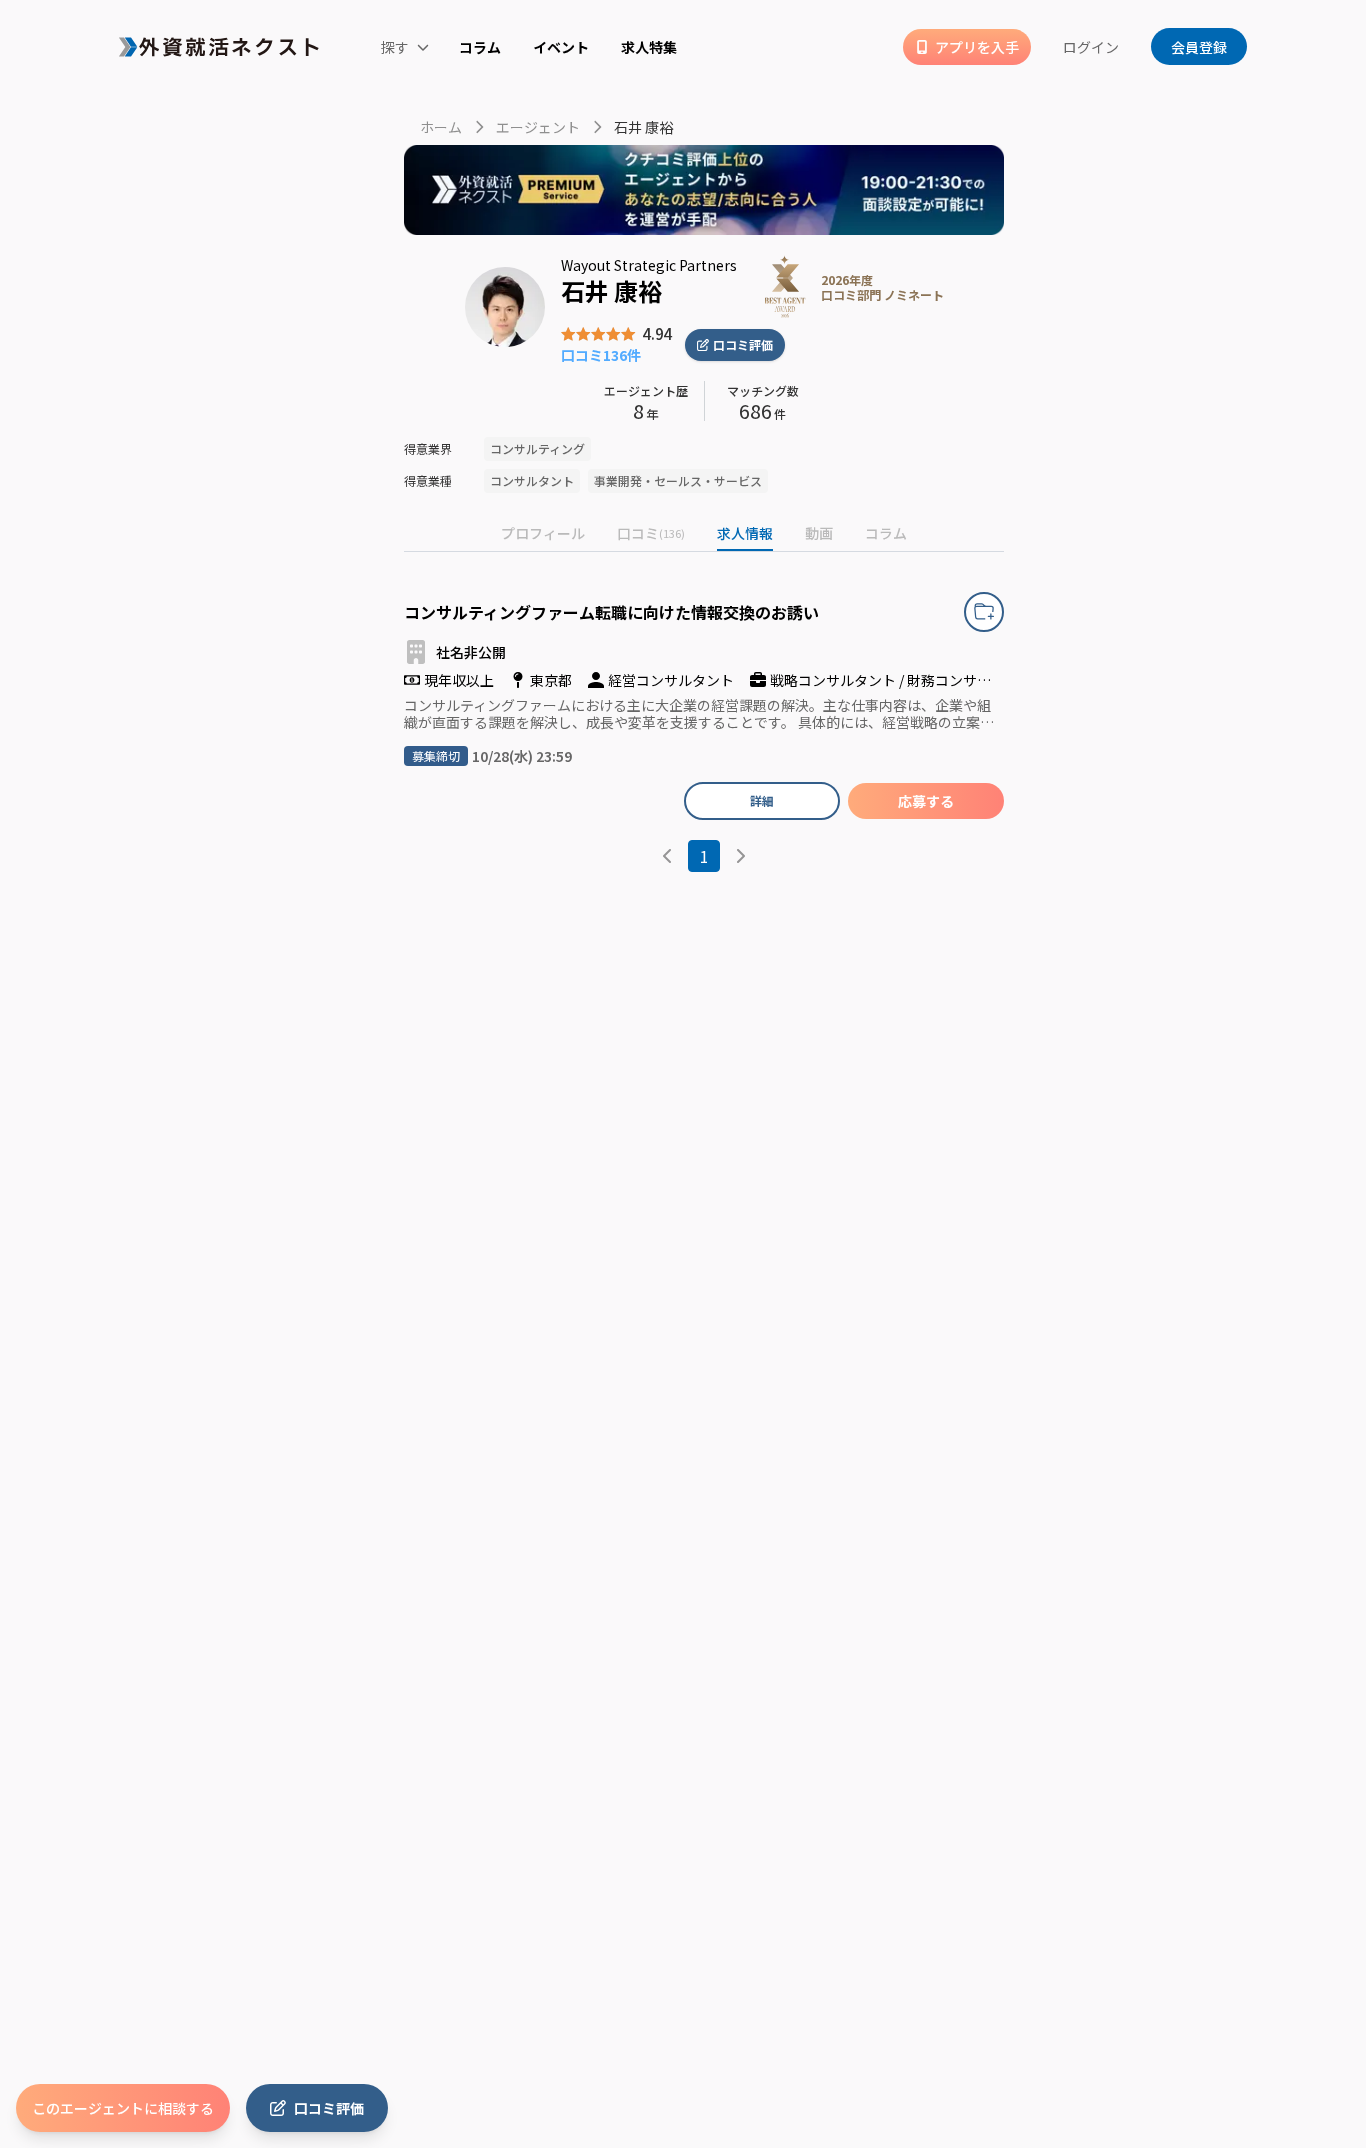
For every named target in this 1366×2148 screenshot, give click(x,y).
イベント (561, 47)
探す (396, 47)
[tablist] (704, 534)
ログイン (1091, 47)
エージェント (538, 127)
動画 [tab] (819, 533)
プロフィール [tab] (543, 533)
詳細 (762, 800)
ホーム (441, 127)
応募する (926, 801)
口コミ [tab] (651, 533)
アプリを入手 (977, 47)
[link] (777, 287)
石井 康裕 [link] (643, 127)
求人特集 (649, 47)
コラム (480, 47)
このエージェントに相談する (123, 2108)
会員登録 (1199, 47)
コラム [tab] (886, 533)
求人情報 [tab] (745, 533)
